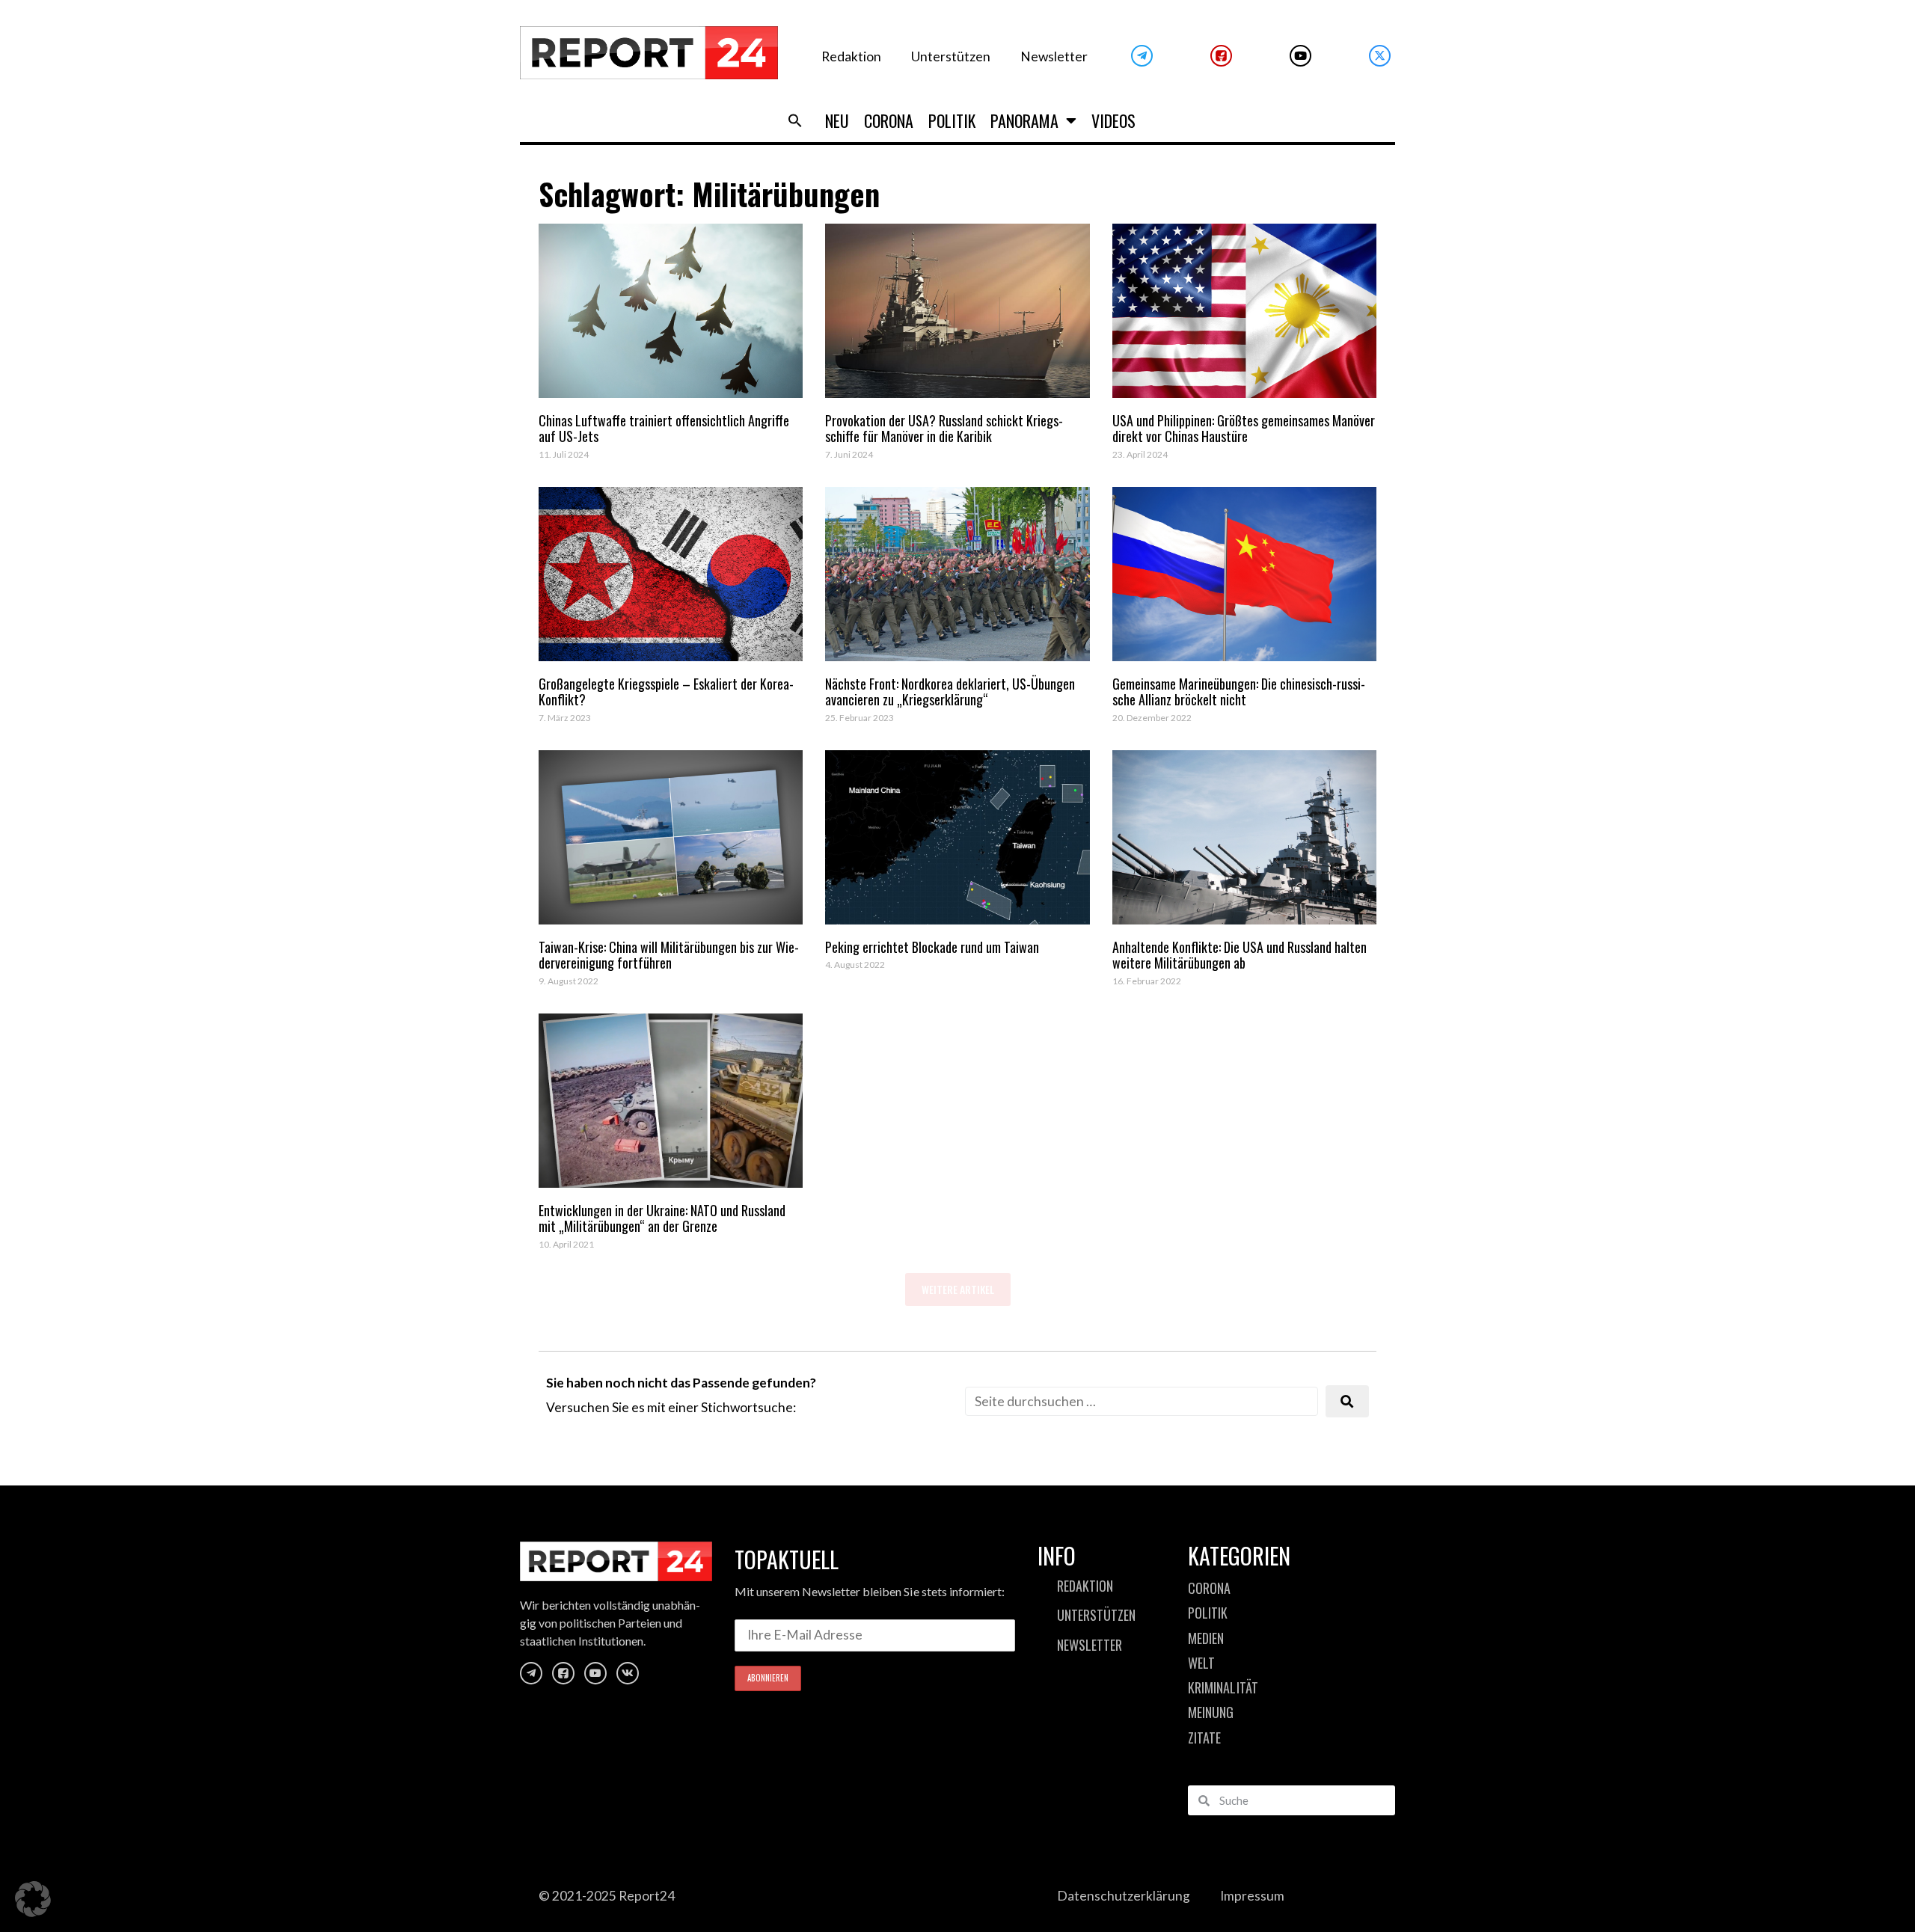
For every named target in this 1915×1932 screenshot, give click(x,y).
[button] (795, 120)
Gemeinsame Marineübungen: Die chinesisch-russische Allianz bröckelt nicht (1239, 692)
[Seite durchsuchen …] (1142, 1401)
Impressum (1252, 1896)
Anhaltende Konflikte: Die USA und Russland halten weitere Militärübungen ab (1240, 955)
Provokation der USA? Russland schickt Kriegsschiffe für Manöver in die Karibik (944, 429)
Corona (889, 120)
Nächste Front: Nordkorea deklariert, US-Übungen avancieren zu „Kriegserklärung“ (950, 692)
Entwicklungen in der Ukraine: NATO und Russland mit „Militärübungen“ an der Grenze (662, 1218)
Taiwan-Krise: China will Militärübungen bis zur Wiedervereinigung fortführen (669, 955)
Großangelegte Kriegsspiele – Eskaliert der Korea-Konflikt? (666, 692)
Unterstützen (951, 56)
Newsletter (1054, 56)
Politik (952, 120)
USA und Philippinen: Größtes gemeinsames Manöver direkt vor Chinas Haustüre (1244, 429)
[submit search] (1347, 1401)
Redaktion (851, 56)
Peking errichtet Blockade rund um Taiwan (932, 947)
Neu (837, 120)
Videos (1113, 120)
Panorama (1024, 120)
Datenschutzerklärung (1124, 1896)
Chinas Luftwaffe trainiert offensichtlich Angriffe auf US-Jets (664, 429)
